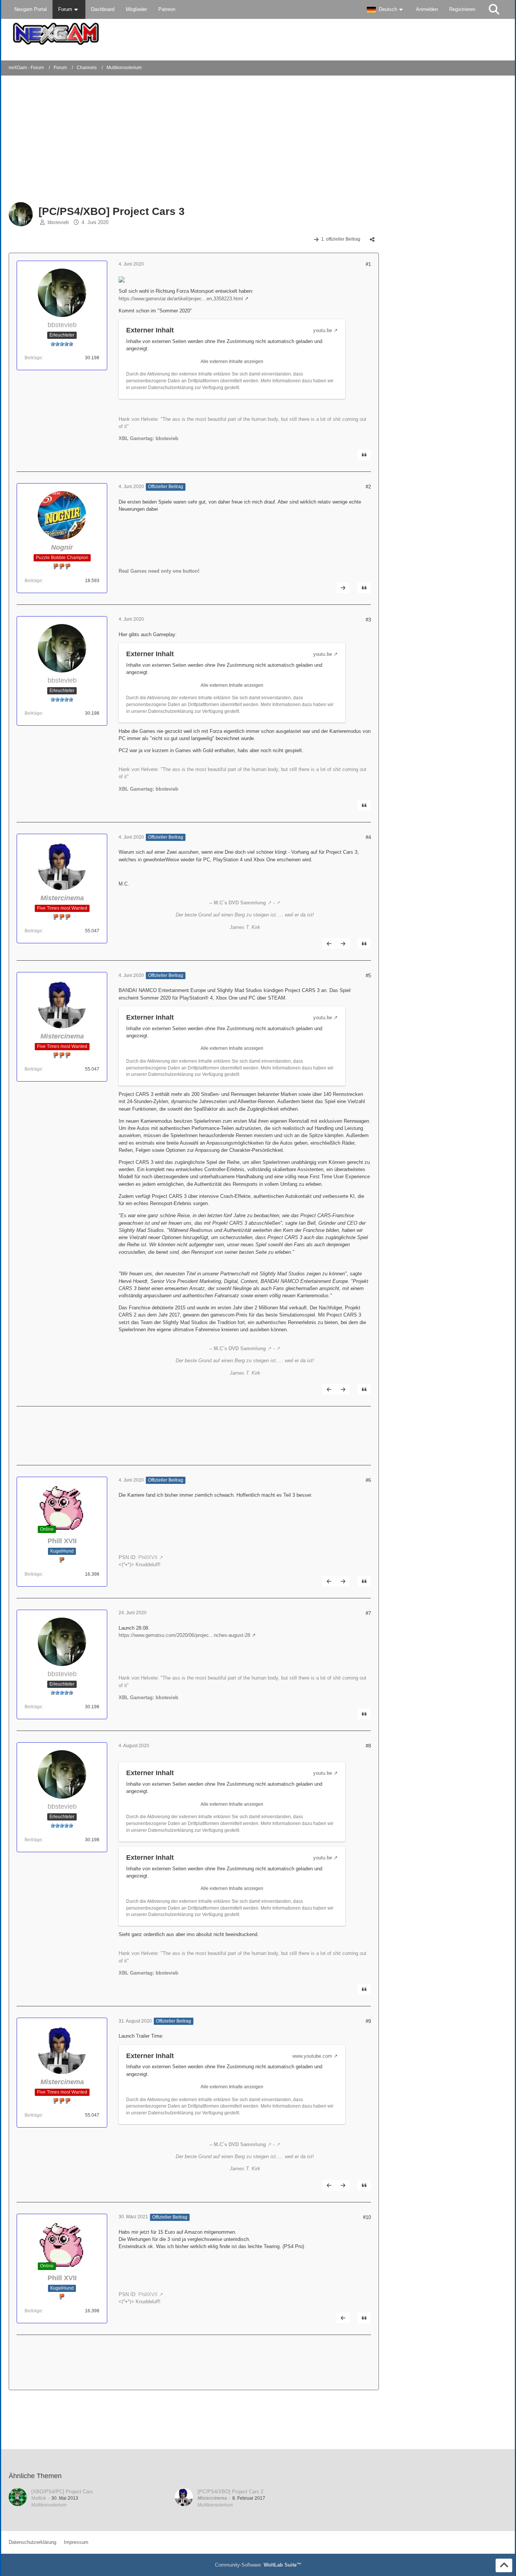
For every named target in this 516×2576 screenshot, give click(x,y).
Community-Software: (258, 2565)
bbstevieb (58, 222)
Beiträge (33, 358)
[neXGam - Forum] (258, 34)
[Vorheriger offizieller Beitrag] (329, 944)
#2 (368, 487)
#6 (368, 1480)
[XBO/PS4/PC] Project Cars (62, 2492)
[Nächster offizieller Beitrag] (343, 588)
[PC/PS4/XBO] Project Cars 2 (230, 2492)
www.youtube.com (312, 2056)
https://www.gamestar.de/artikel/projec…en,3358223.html (181, 299)
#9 (368, 2021)
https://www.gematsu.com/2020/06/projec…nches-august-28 (184, 1635)
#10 (367, 2217)
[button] (386, 9)
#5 (368, 976)
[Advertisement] (131, 140)
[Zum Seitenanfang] (504, 2565)
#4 (368, 837)
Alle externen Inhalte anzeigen (232, 362)
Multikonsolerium (49, 2505)
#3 (368, 620)
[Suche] (494, 9)
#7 (368, 1613)
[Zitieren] (364, 455)
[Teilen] (372, 240)
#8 (368, 1746)
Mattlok (39, 2498)
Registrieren (462, 9)
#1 (368, 264)
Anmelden (427, 9)
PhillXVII (148, 1557)
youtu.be (323, 330)
